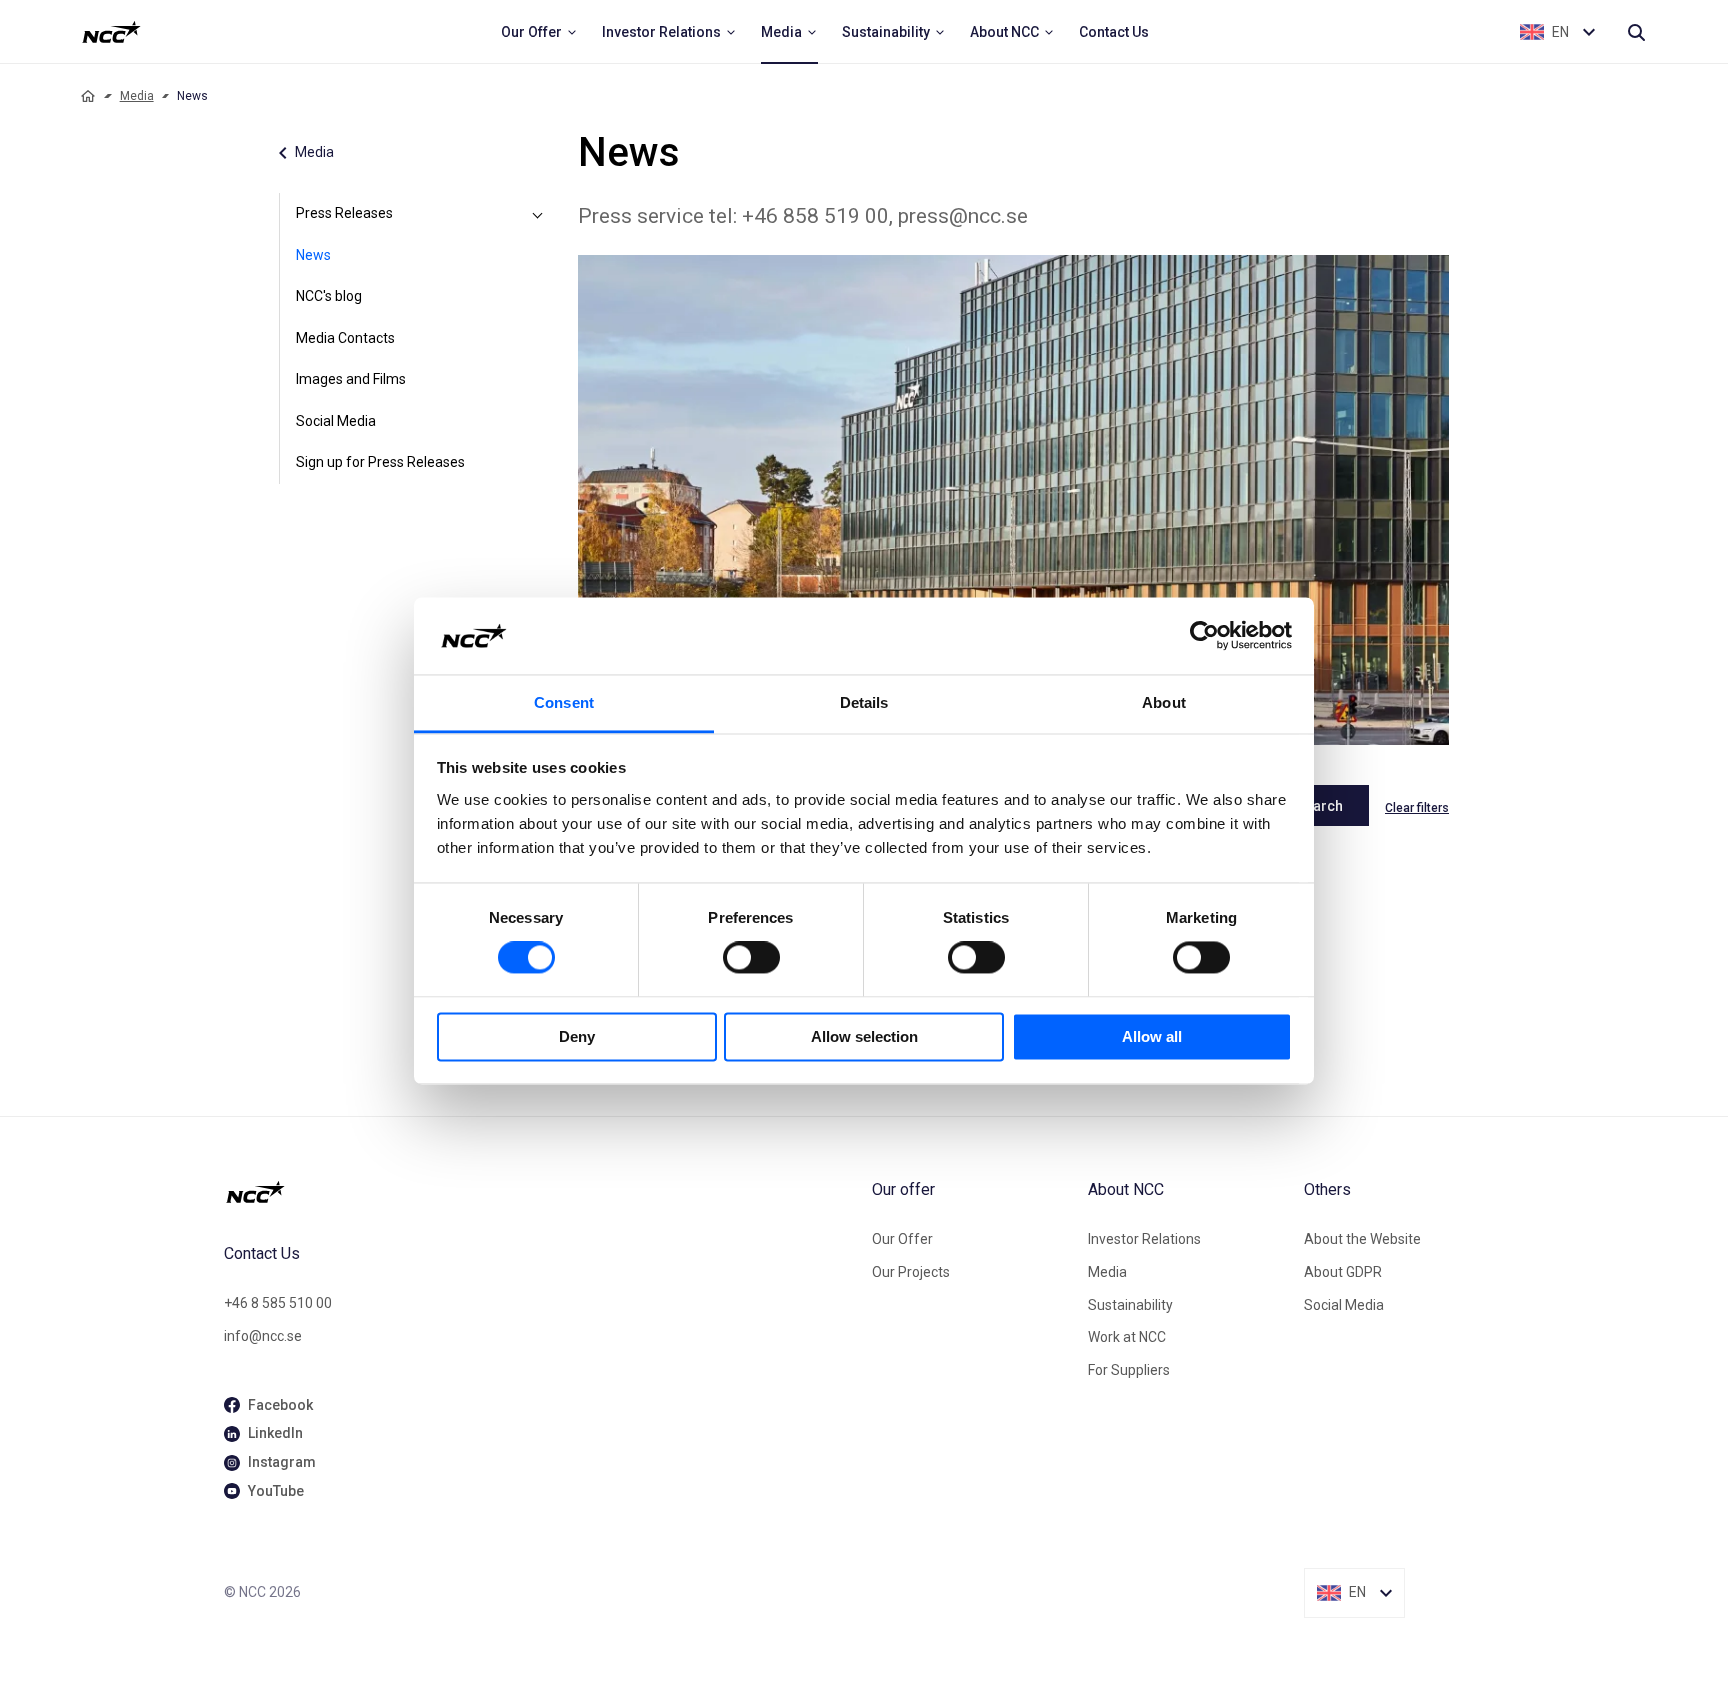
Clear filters (1417, 808)
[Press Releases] (538, 214)
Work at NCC (1127, 1337)
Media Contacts (345, 338)
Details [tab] (864, 702)
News (313, 255)
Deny (577, 1036)
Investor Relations (1144, 1239)
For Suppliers (1129, 1370)
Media (137, 96)
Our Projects (911, 1272)
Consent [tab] (564, 702)
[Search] (1636, 32)
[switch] (751, 958)
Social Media (336, 421)
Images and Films (351, 379)
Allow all (1152, 1036)
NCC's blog (329, 296)
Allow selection (864, 1036)
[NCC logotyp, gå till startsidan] (540, 1192)
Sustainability (1130, 1305)
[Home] (88, 96)
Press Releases (344, 213)
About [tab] (1164, 702)
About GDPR (1343, 1272)
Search (1319, 806)
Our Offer (902, 1239)
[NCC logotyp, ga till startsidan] (111, 32)
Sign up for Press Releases (380, 462)
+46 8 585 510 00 (278, 1303)
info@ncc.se (263, 1336)
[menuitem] (539, 32)
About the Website (1362, 1239)
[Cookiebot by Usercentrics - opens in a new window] (1204, 636)
